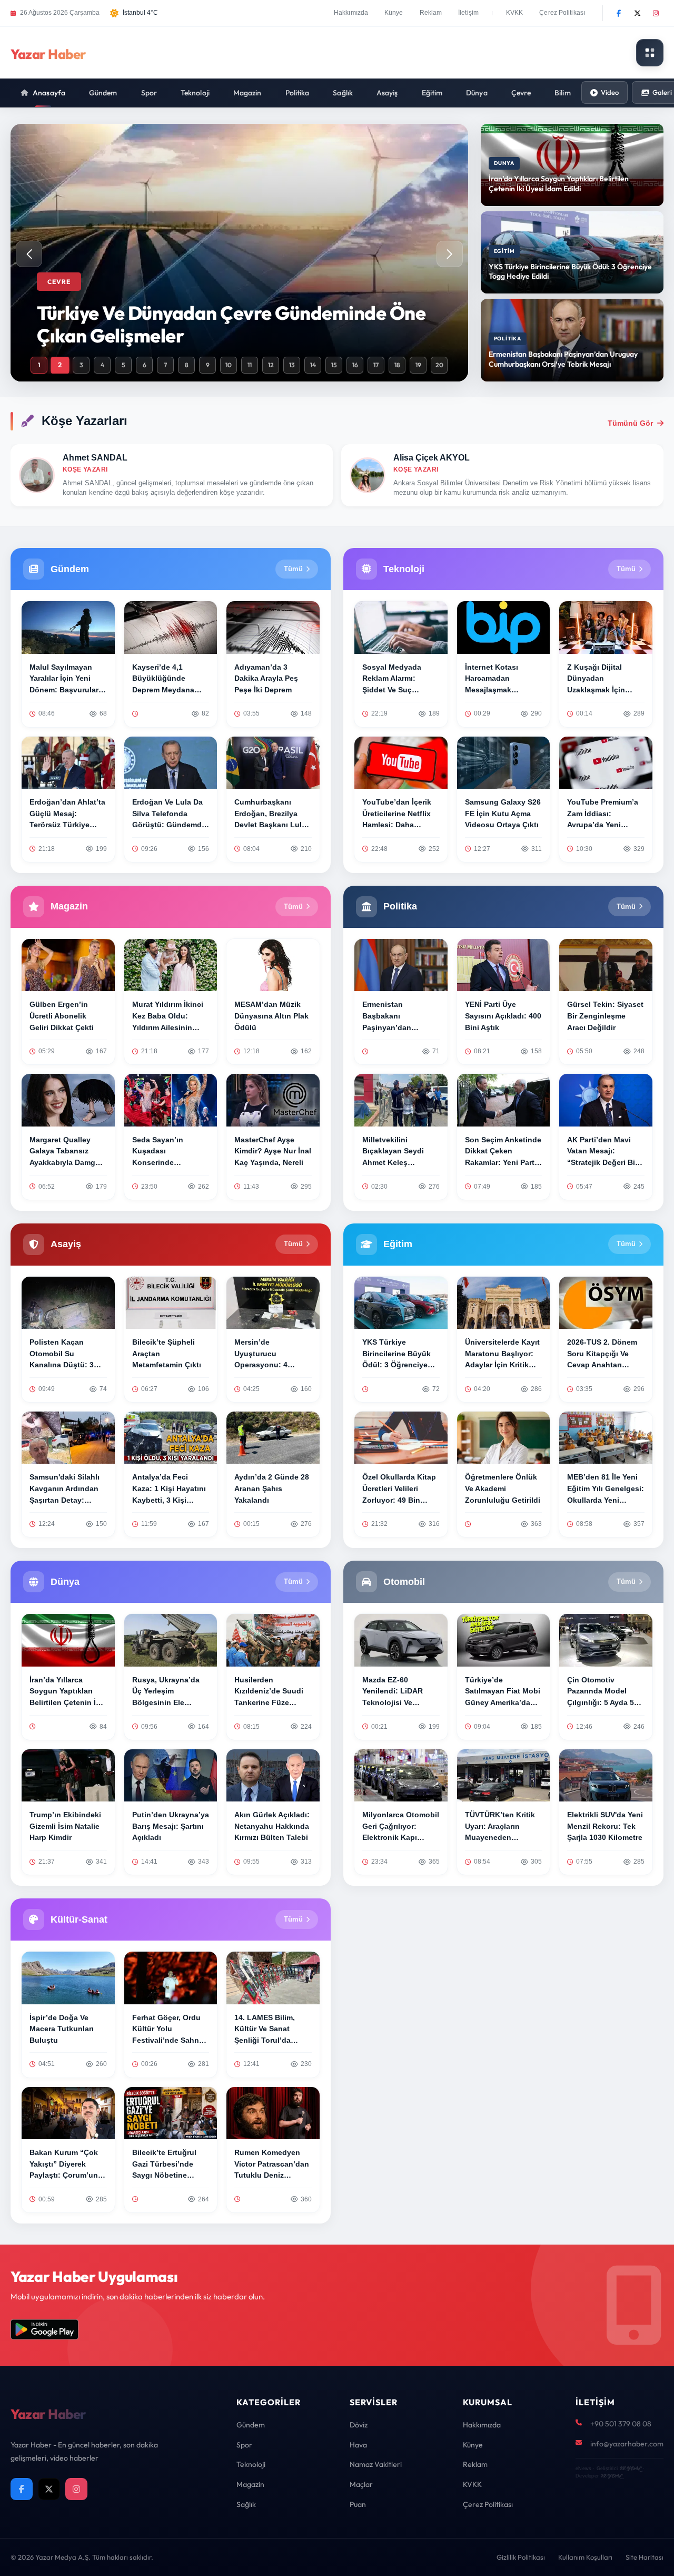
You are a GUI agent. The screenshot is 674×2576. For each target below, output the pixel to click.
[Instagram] (656, 13)
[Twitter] (637, 13)
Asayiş (387, 93)
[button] (450, 254)
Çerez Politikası (562, 13)
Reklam (431, 13)
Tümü (293, 569)
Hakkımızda (351, 13)
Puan (358, 2504)
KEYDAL (630, 2468)
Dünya (477, 93)
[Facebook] (619, 13)
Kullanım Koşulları (585, 2557)
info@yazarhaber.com (627, 2444)
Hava (358, 2445)
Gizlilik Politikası (521, 2557)
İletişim (468, 13)
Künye (394, 13)
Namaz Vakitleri (376, 2464)
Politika (298, 93)
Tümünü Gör (630, 423)
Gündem (103, 93)
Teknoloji (195, 93)
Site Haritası (645, 2557)
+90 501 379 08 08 (621, 2424)
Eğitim (432, 93)
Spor (149, 93)
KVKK (514, 13)
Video (610, 92)
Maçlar (361, 2484)
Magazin (247, 93)
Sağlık (343, 93)
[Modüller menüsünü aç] (650, 53)
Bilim (563, 93)
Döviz (359, 2425)
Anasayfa (49, 93)
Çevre (521, 93)
